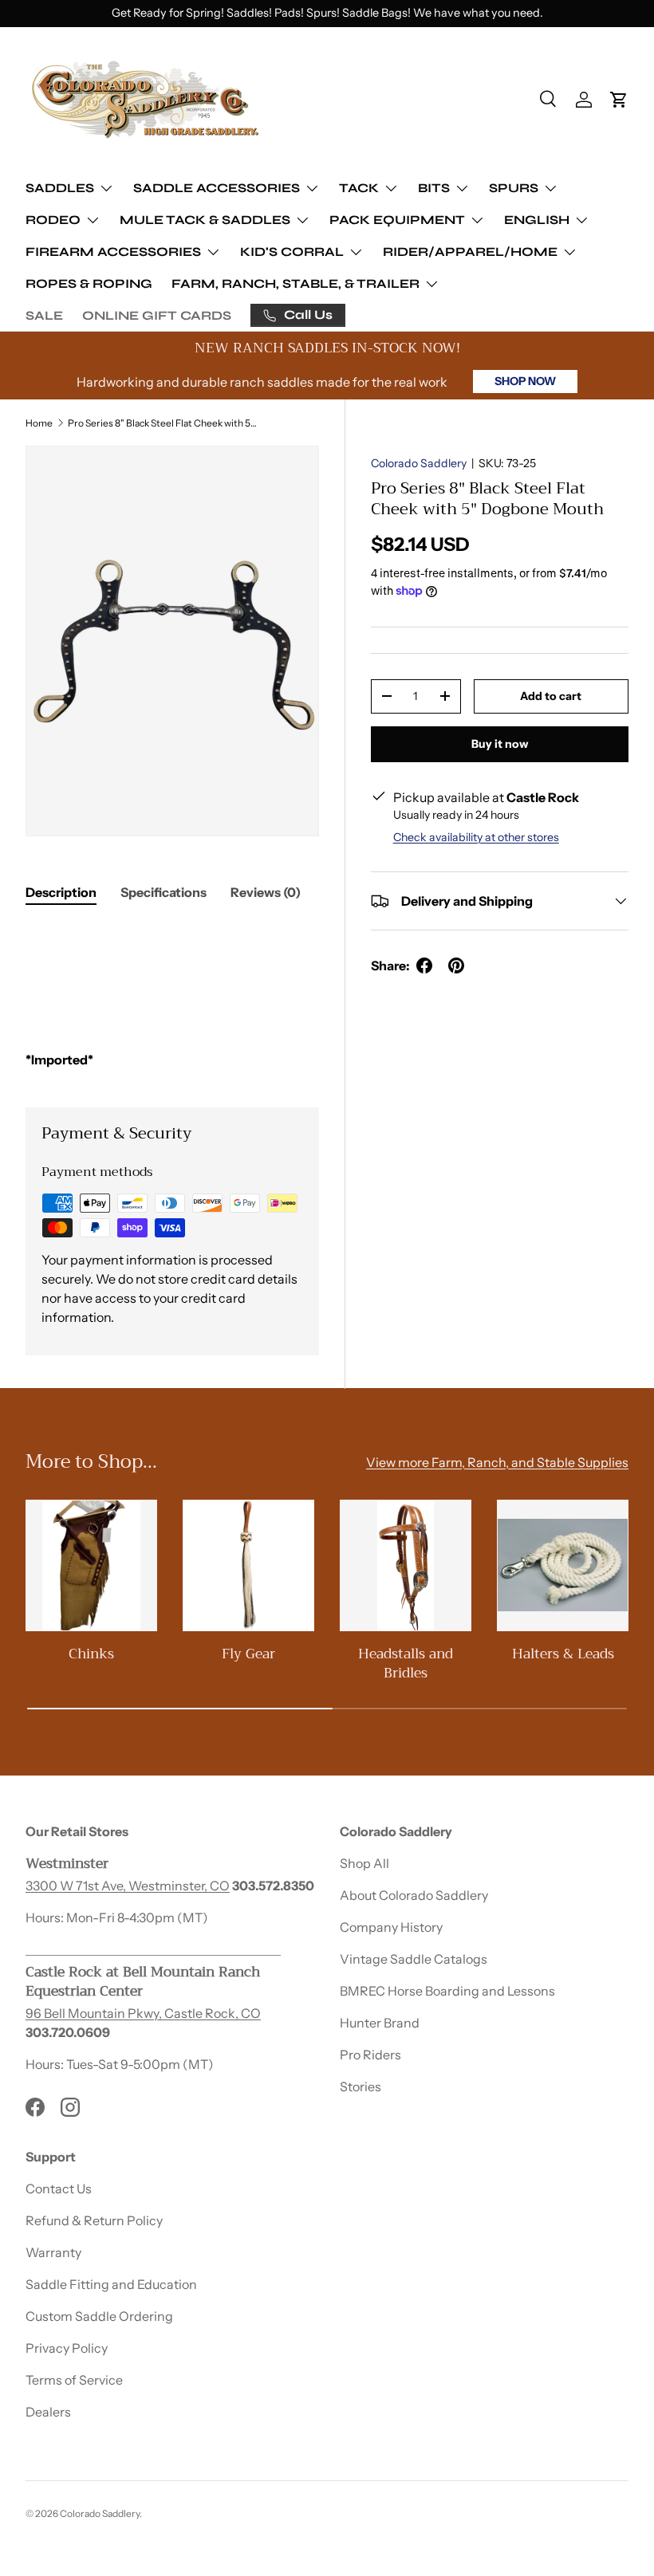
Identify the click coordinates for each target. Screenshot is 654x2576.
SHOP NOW (525, 381)
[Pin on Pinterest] (456, 966)
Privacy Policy (67, 2348)
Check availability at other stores (476, 837)
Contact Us (59, 2189)
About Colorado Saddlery (414, 1895)
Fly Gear (248, 1654)
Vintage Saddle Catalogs (414, 1959)
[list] (172, 641)
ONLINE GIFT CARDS (157, 315)
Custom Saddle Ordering (99, 2316)
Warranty (53, 2252)
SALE (44, 315)
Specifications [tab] (163, 892)
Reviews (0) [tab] (266, 892)
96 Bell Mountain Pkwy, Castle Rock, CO (143, 2013)
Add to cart (551, 696)
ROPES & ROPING (89, 283)
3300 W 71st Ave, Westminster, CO (128, 1886)
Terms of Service (74, 2380)
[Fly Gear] (248, 1565)
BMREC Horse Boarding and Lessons (447, 1991)
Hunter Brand (380, 2023)
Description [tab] (61, 892)
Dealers (48, 2412)
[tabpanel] (172, 996)
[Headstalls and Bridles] (406, 1565)
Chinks (91, 1654)
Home (39, 423)
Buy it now (500, 744)
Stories (360, 2086)
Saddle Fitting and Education (111, 2284)
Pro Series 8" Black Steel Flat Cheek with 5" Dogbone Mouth (163, 423)
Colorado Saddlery (419, 463)
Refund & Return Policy (94, 2220)
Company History (391, 1927)
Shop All (364, 1863)
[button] (619, 100)
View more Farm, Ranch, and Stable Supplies (497, 1462)
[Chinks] (91, 1565)
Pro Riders (370, 2055)
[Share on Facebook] (424, 966)
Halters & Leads (563, 1654)
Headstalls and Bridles (406, 1663)
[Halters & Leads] (563, 1565)
